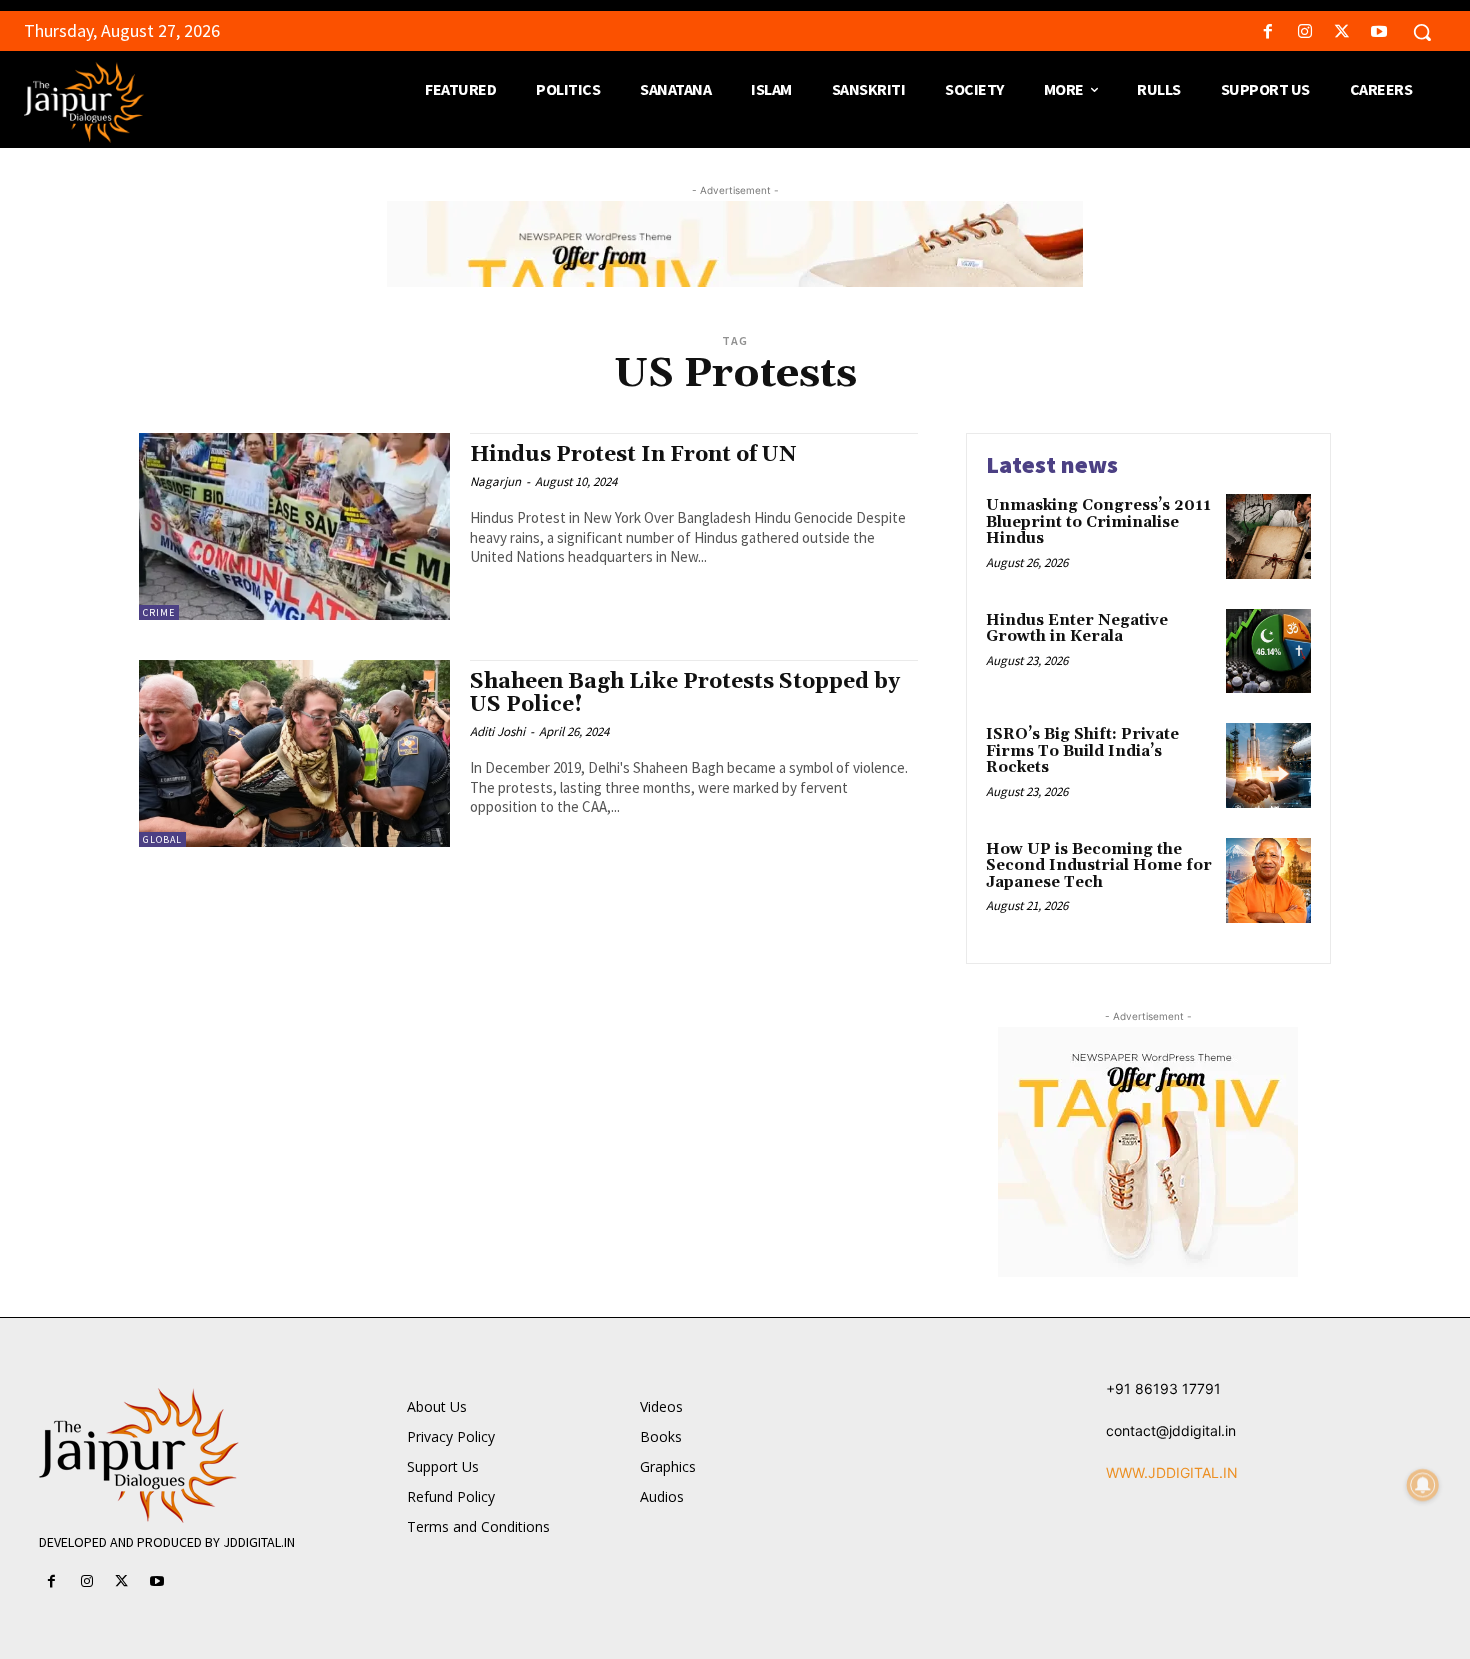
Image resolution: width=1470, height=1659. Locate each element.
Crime (159, 612)
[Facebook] (1267, 32)
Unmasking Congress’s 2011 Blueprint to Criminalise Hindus (1098, 522)
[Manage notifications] (1423, 1485)
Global (162, 839)
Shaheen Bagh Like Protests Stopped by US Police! (685, 693)
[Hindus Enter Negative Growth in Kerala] (1268, 651)
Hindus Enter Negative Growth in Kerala (1077, 629)
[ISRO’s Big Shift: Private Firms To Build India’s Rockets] (1268, 765)
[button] (1422, 32)
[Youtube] (1379, 32)
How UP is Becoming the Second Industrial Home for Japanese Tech (1099, 866)
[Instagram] (1304, 32)
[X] (1342, 32)
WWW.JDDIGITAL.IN (1172, 1472)
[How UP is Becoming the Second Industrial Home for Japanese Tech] (1268, 880)
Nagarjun (495, 481)
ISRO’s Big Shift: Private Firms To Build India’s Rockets (1082, 751)
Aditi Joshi (497, 731)
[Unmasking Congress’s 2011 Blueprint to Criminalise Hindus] (1268, 536)
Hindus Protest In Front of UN (633, 455)
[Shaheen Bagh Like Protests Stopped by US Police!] (294, 753)
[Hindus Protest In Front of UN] (294, 526)
